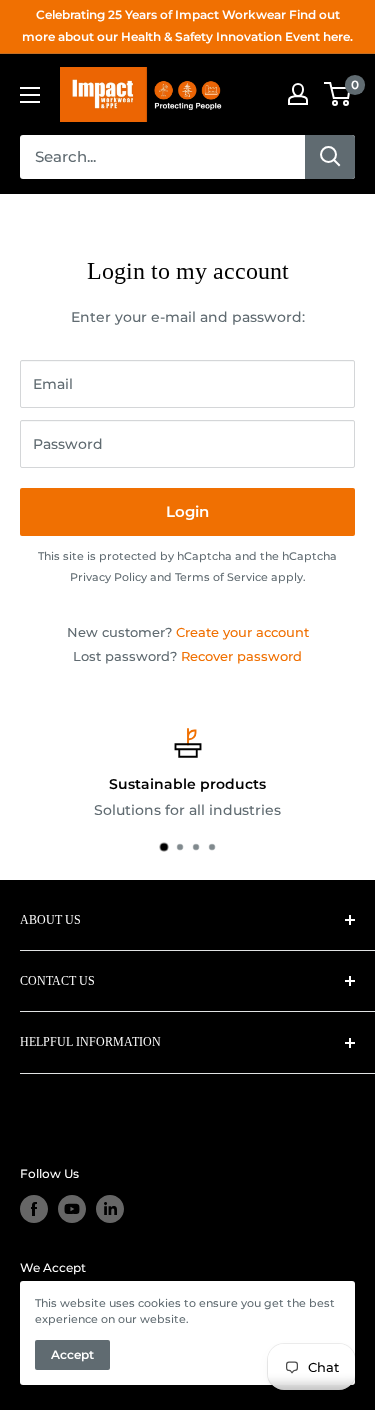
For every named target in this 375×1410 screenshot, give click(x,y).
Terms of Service (221, 577)
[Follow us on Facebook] (34, 1209)
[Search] (330, 157)
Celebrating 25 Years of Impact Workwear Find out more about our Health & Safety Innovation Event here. (187, 25)
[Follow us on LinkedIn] (110, 1209)
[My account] (298, 94)
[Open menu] (30, 95)
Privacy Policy (108, 577)
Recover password (241, 656)
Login (187, 511)
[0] (338, 94)
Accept (72, 1354)
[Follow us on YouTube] (72, 1209)
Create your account (242, 632)
